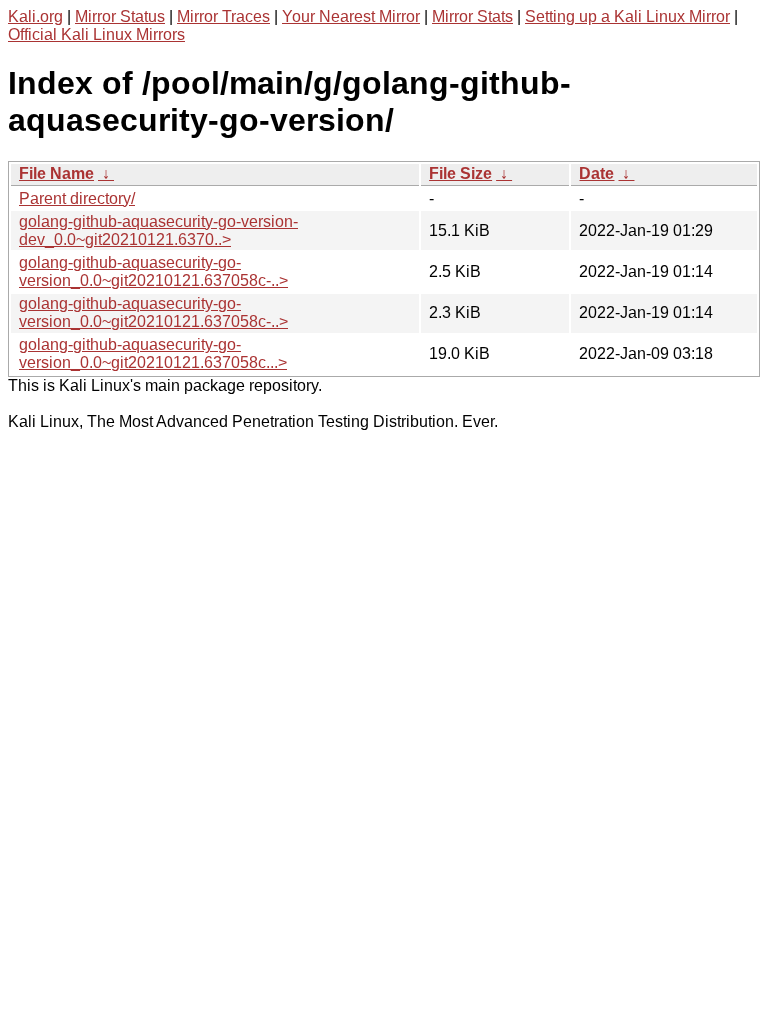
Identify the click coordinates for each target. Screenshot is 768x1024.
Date (596, 173)
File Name (56, 173)
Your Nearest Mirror (351, 16)
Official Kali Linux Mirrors (96, 34)
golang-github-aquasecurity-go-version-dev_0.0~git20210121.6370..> (158, 230)
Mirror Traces (223, 16)
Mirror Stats (472, 16)
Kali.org (35, 16)
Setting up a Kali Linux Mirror (627, 16)
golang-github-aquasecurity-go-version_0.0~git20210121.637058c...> (153, 353)
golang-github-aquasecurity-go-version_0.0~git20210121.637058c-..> (153, 271)
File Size (460, 173)
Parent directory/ (77, 198)
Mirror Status (120, 16)
